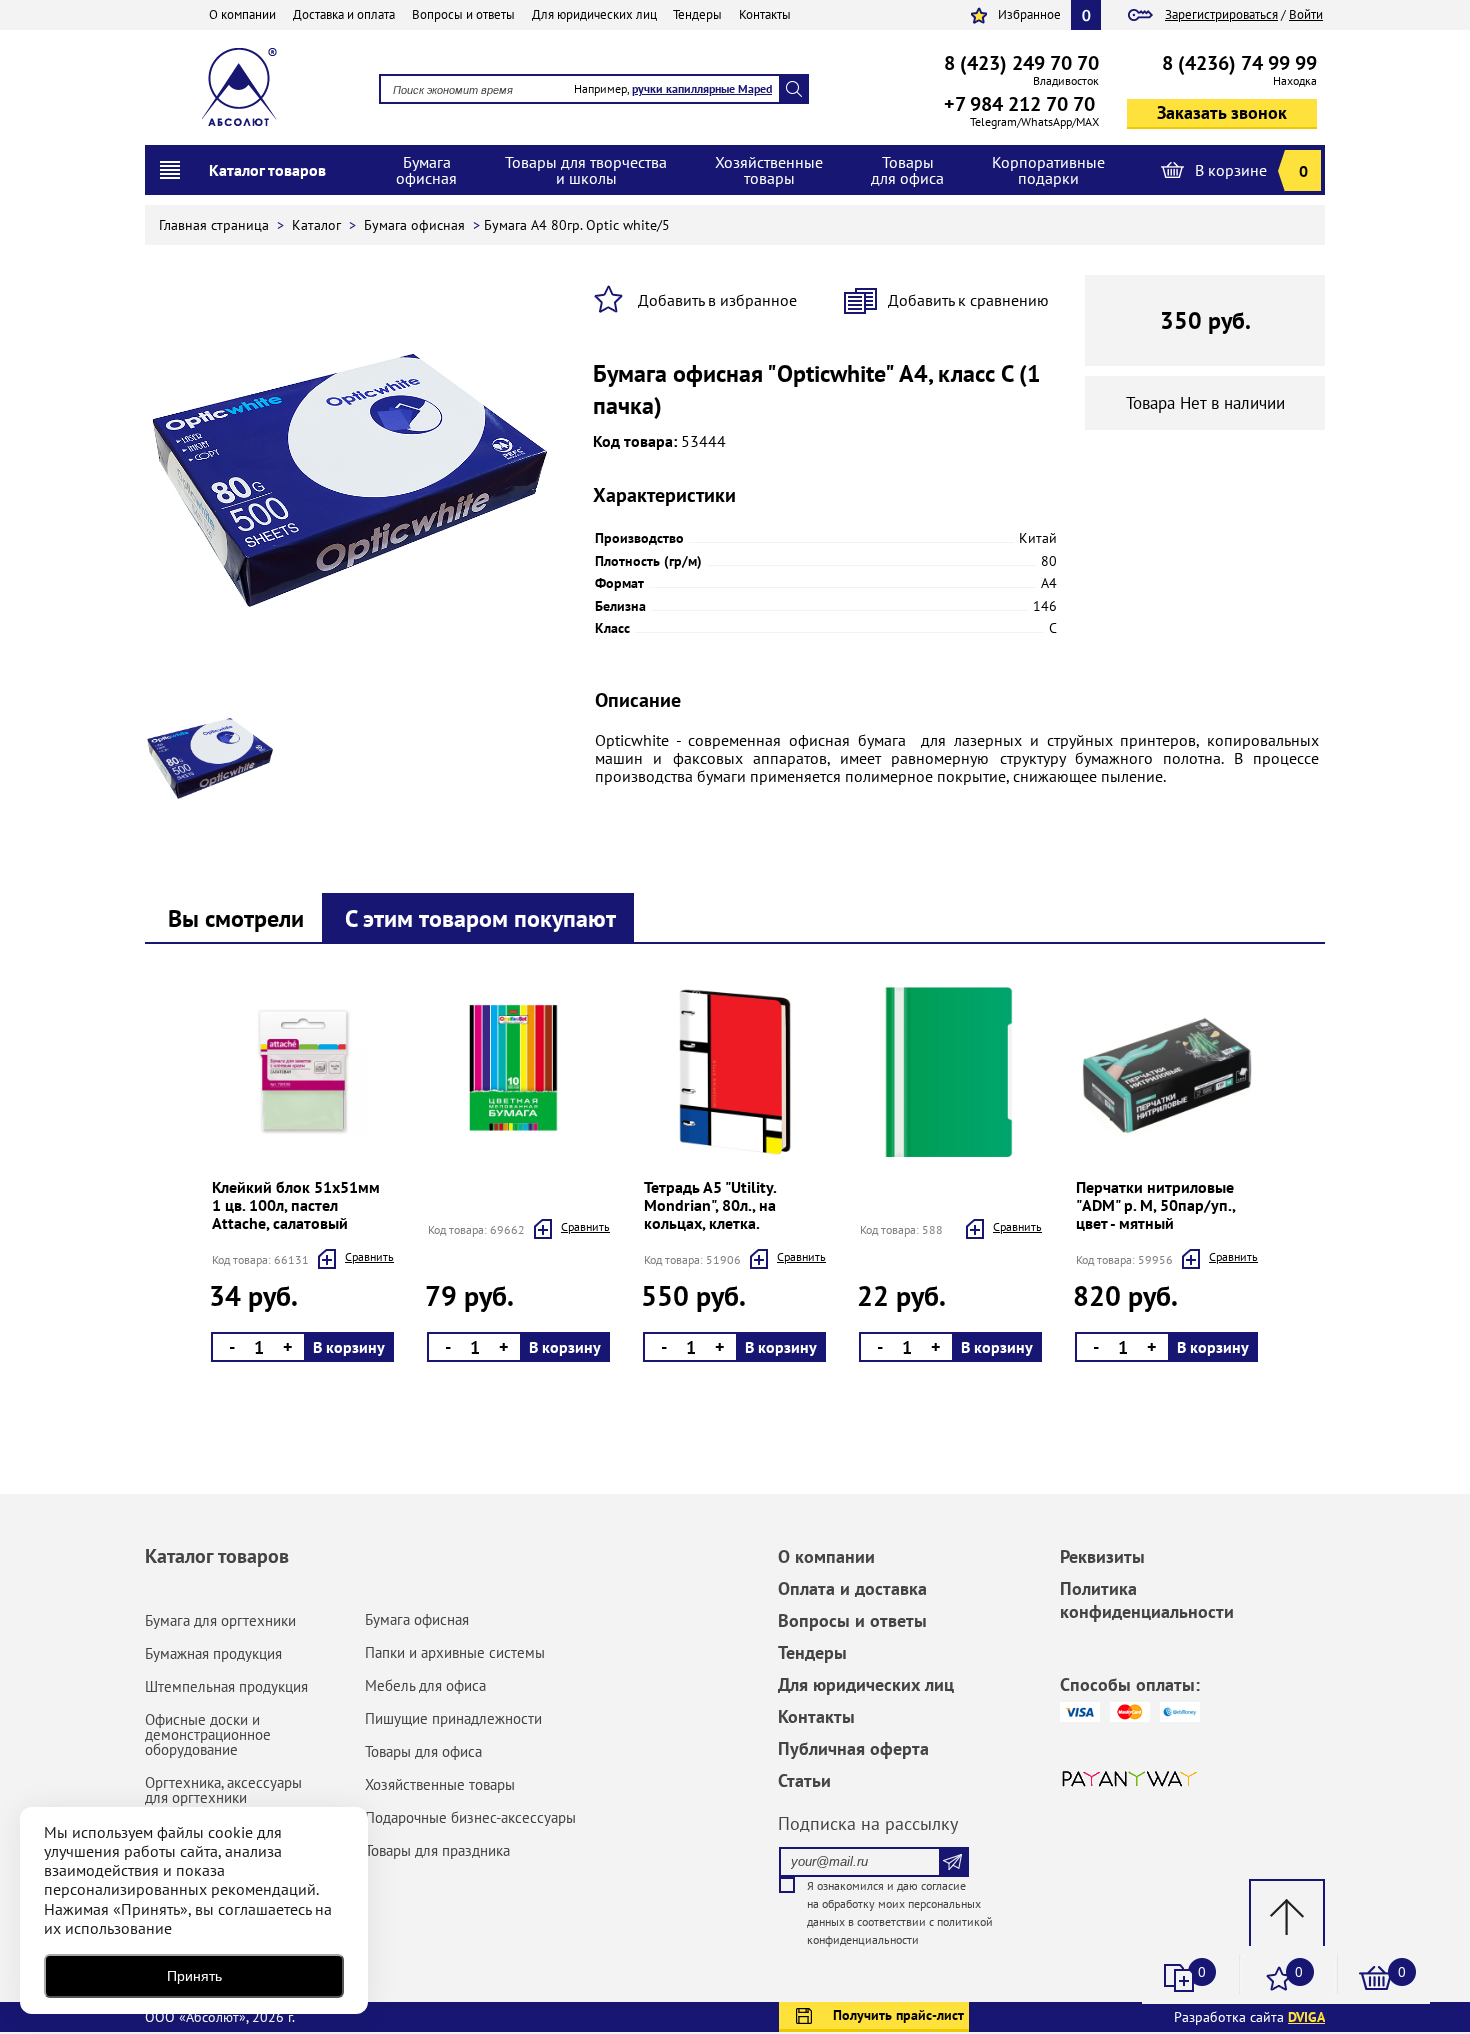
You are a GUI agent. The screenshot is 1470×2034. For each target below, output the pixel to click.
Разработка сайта (1249, 2017)
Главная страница (216, 225)
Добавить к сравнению (968, 300)
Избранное (1029, 14)
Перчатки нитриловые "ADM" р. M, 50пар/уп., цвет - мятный (1155, 1205)
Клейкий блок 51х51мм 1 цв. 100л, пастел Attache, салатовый (296, 1205)
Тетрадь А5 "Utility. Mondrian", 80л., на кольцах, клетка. (710, 1205)
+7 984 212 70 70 (1019, 104)
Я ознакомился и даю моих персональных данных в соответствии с (900, 1912)
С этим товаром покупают (480, 918)
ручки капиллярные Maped (702, 88)
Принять (194, 1976)
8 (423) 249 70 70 (1021, 63)
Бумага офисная (416, 225)
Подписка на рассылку (868, 1823)
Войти (1306, 14)
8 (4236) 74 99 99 (1239, 63)
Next (207, 1178)
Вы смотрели (236, 918)
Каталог (318, 225)
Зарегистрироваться (1221, 14)
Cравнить (369, 1256)
